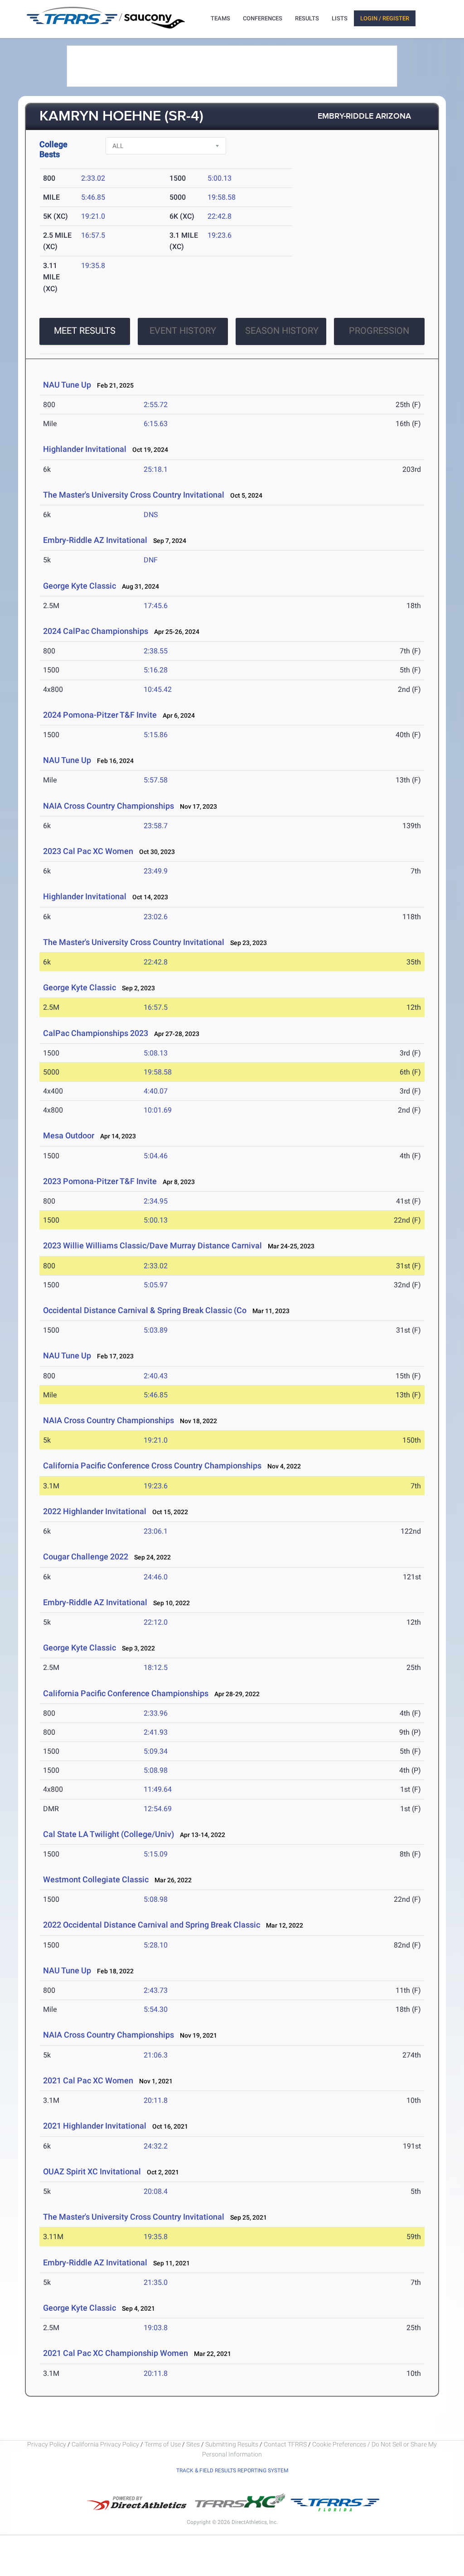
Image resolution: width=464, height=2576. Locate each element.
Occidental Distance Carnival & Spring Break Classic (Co (145, 1310)
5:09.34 (156, 1751)
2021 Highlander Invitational (95, 2126)
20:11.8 (156, 2100)
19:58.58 (222, 197)
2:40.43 (156, 1376)
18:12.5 (156, 1667)
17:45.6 (156, 606)
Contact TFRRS (286, 2444)
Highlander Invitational (85, 449)
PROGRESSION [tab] (379, 331)
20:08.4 (156, 2191)
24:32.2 (156, 2146)
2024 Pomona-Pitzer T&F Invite (100, 715)
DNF (151, 560)
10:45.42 (158, 689)
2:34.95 (156, 1201)
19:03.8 (156, 2328)
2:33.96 (156, 1713)
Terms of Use (163, 2444)
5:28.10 (156, 1945)
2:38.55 (156, 651)
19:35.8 (93, 266)
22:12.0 (156, 1622)
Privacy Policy (47, 2444)
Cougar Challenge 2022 (86, 1557)
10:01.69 (158, 1110)
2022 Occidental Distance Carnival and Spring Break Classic (152, 1925)
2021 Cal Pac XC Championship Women (116, 2353)
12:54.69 (158, 1809)
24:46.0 (156, 1577)
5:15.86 (156, 735)
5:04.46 (156, 1156)
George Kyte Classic (80, 586)
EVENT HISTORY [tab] (183, 331)
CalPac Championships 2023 (96, 1033)
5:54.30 (156, 2009)
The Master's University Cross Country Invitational (134, 495)
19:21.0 (93, 216)
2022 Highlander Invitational (95, 1511)
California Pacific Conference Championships (126, 1693)
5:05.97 (156, 1285)
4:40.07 (156, 1091)
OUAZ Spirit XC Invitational (92, 2171)
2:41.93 (156, 1732)
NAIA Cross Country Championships (109, 806)
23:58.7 (156, 826)
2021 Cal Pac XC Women (89, 2080)
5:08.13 (156, 1053)
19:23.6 (220, 235)
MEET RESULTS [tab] (85, 331)
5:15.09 (156, 1854)
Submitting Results (232, 2444)
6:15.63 (156, 424)
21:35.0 (156, 2282)
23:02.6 (156, 917)
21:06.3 (156, 2055)
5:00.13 (220, 178)
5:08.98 (156, 1770)
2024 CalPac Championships (96, 631)
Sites (193, 2444)
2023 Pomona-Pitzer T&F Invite (100, 1181)
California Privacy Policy (105, 2444)
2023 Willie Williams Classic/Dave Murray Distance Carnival (152, 1245)
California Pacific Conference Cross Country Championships (152, 1465)
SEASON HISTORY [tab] (282, 331)
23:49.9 (156, 871)
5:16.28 (156, 670)
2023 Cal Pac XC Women (88, 851)
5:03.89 (156, 1330)
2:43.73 (156, 1990)
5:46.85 (93, 197)
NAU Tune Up (67, 385)
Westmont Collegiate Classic (96, 1879)
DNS (151, 515)
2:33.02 (93, 178)
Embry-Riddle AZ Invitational (95, 540)
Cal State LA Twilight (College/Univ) (109, 1834)
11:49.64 (158, 1789)
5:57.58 (156, 780)
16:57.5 (93, 235)
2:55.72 (156, 405)
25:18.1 (156, 469)
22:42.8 (220, 216)
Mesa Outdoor (69, 1135)
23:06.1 (156, 1531)
